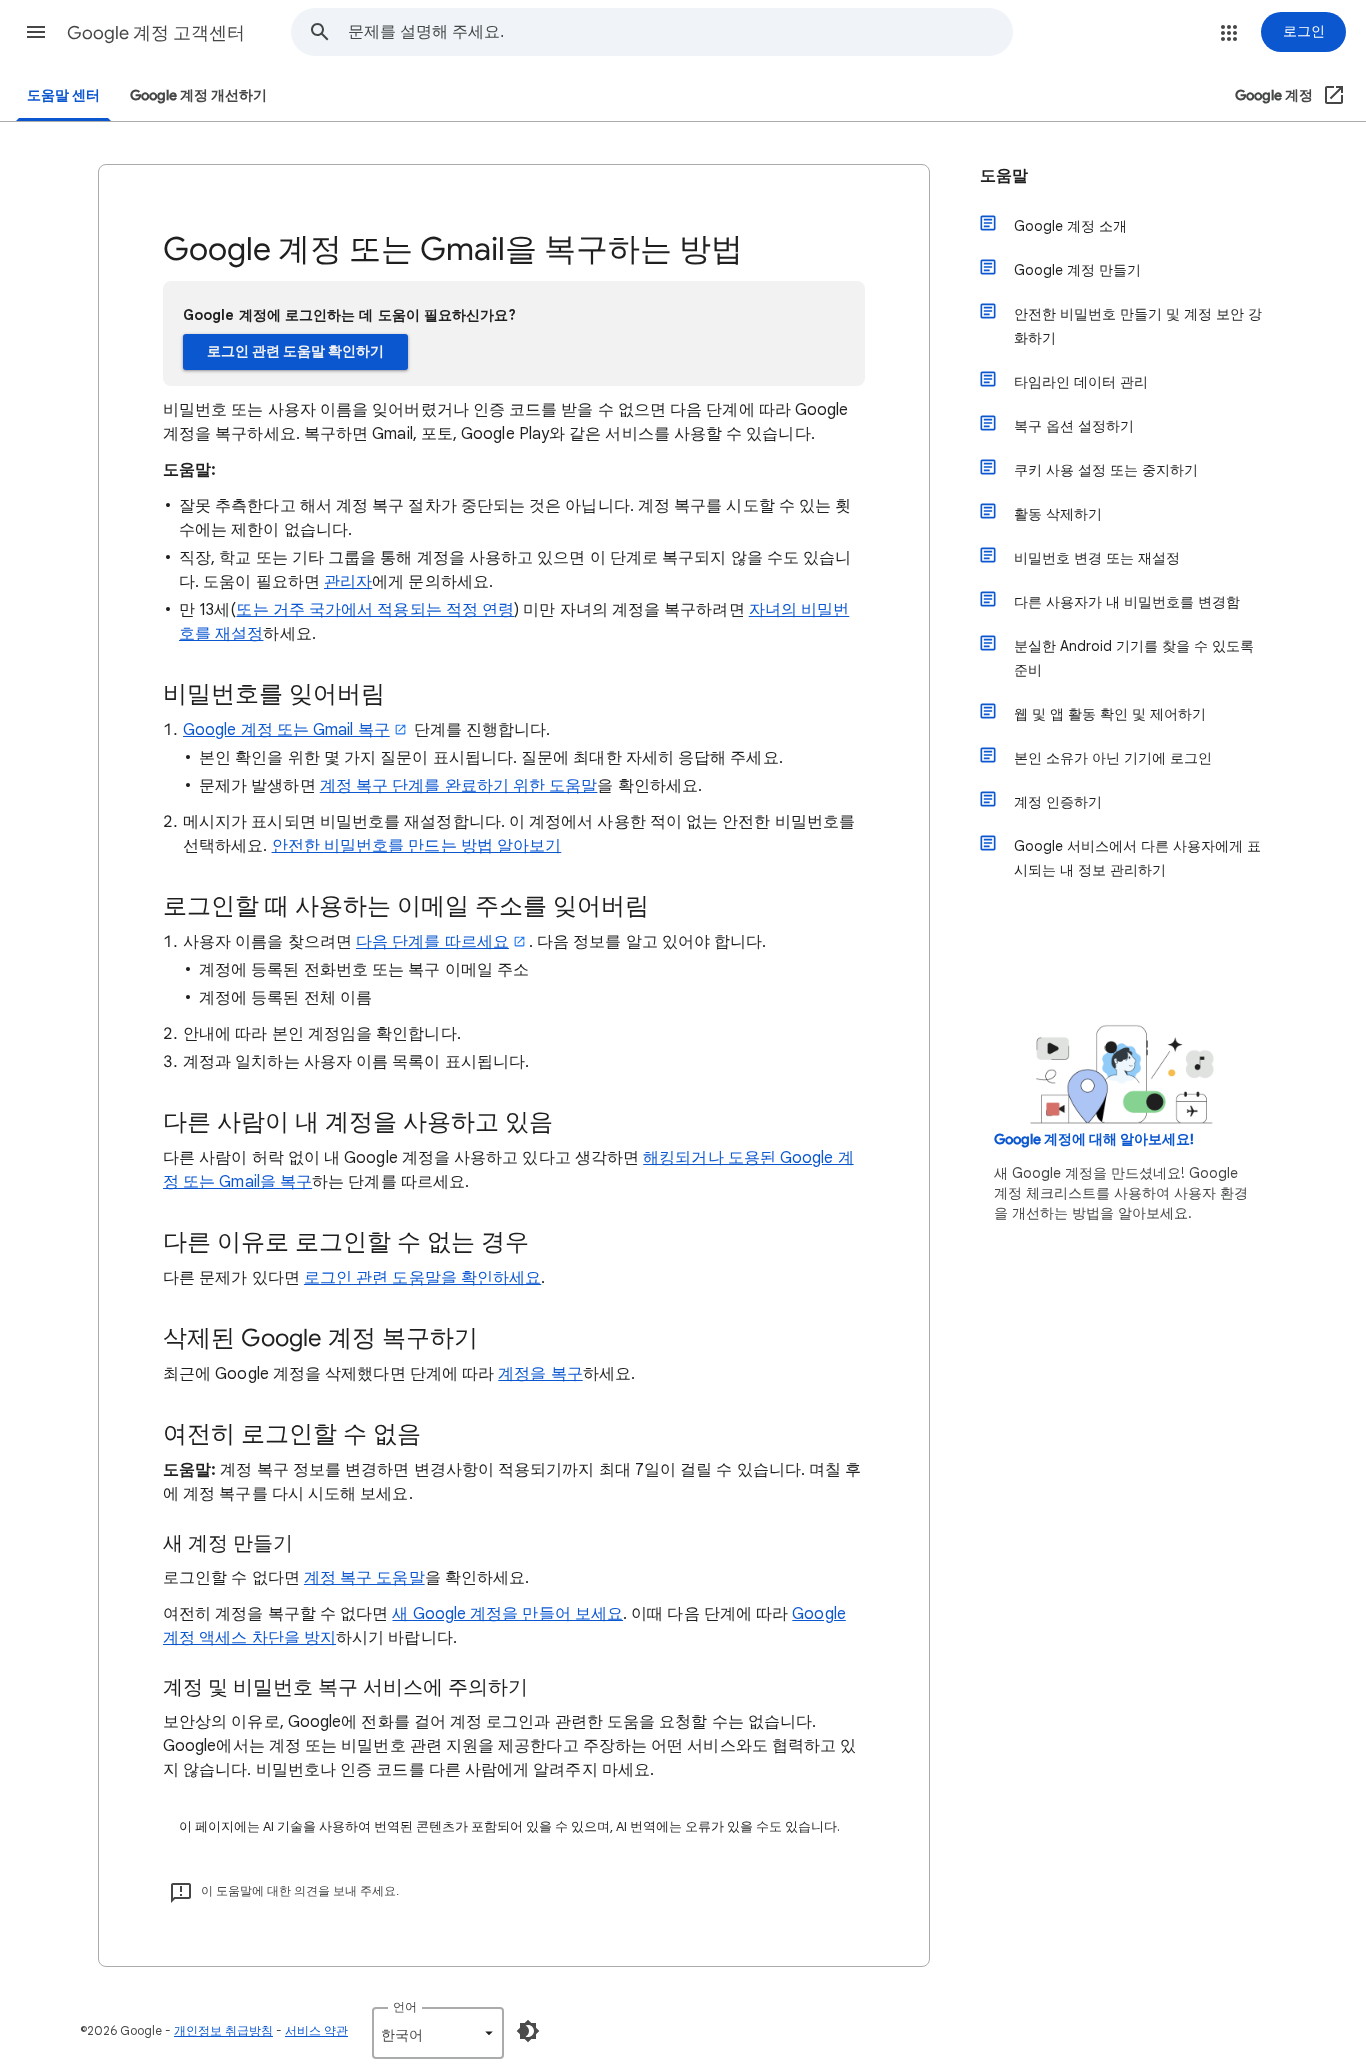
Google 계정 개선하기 (198, 95)
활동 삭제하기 (1058, 514)
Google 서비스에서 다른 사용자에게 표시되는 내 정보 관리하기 (1137, 858)
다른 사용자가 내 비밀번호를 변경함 (1127, 602)
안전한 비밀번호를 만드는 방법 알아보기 (417, 846)
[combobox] (680, 32)
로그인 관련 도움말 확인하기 (295, 351)
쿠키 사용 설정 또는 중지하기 (1106, 470)
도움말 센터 (63, 95)
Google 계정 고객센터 (156, 33)
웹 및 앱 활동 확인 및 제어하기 (1110, 714)
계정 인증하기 (1058, 802)
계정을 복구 (540, 1374)
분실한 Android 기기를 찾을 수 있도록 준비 (1134, 658)
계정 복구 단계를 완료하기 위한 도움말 (459, 786)
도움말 (1004, 176)
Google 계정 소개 (1070, 226)
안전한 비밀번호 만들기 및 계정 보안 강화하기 (1138, 326)
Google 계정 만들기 (1077, 270)
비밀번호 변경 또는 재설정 (1097, 558)
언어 (405, 2006)
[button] (36, 32)
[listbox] (438, 2033)
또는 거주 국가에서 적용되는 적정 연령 (375, 610)
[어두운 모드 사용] (528, 2031)
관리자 (348, 582)
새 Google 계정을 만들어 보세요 (507, 1614)
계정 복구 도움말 (364, 1578)
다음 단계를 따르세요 (432, 942)
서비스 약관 (316, 2030)
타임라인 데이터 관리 (1081, 382)
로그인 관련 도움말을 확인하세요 (422, 1278)
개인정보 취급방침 (223, 2030)
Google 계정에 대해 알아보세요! (1094, 1139)
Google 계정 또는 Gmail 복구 (286, 730)
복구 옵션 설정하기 (1074, 426)
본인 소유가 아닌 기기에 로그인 (1113, 758)
